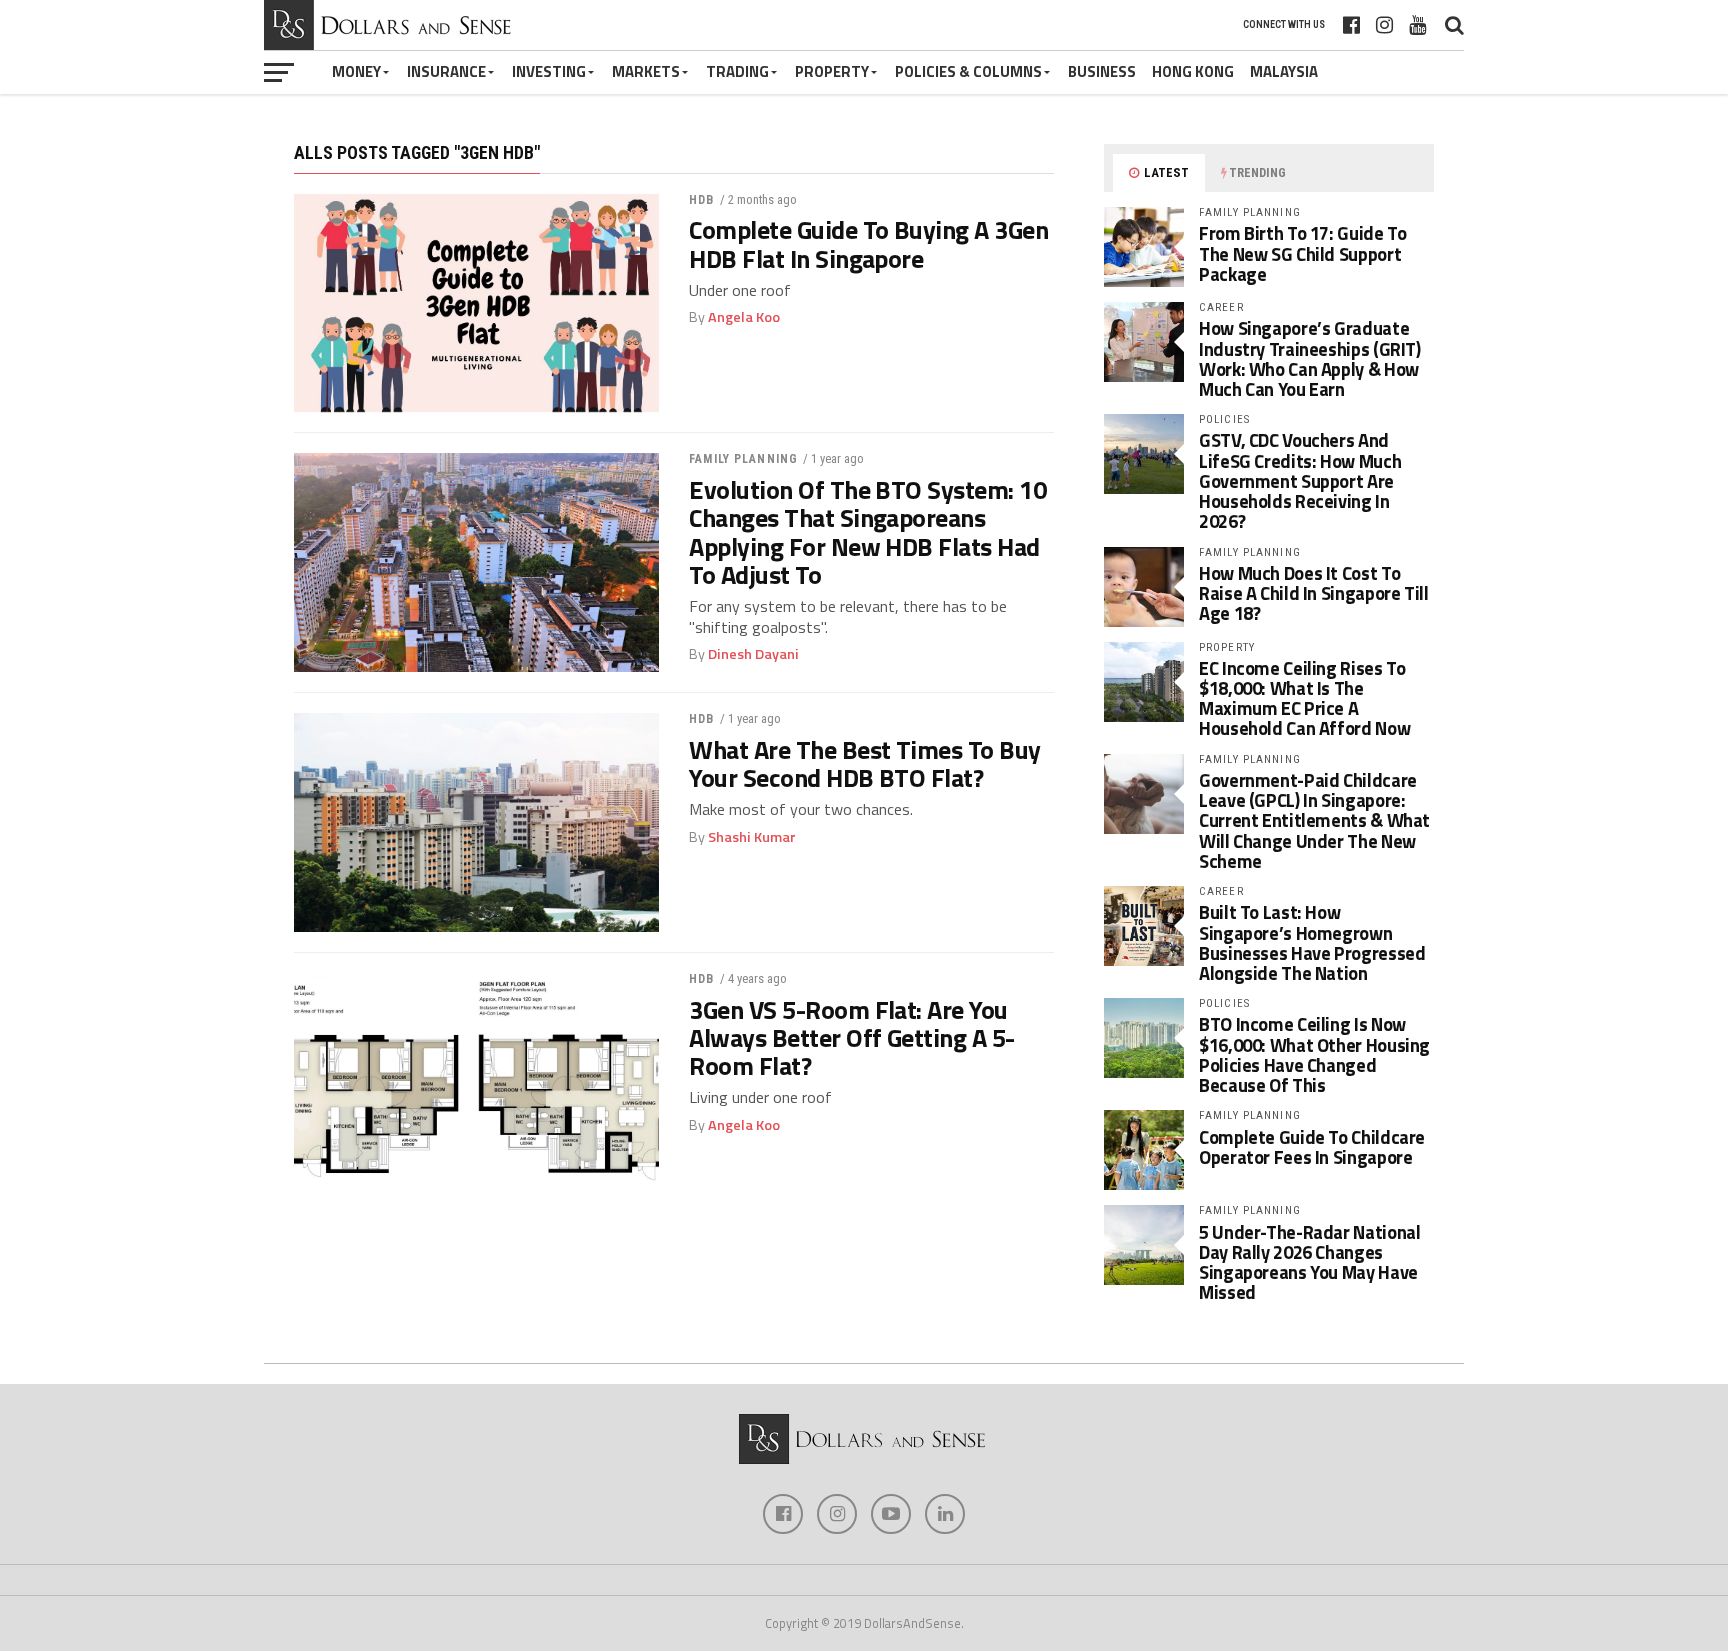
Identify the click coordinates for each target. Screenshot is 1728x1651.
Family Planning (743, 459)
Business (1102, 71)
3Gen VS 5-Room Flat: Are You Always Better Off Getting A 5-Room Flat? (852, 1038)
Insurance (446, 71)
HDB (701, 200)
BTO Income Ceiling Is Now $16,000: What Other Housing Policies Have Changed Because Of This (1314, 1054)
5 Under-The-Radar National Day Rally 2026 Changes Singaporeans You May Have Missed (1309, 1262)
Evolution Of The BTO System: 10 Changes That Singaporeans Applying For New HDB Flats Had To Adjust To (867, 532)
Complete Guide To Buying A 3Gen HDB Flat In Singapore (868, 244)
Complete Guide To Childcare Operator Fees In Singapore (1312, 1147)
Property (832, 71)
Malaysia (1284, 71)
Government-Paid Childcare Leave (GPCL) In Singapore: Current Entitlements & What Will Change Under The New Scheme (1314, 820)
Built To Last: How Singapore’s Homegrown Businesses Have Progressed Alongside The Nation (1312, 942)
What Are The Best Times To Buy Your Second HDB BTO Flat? (865, 764)
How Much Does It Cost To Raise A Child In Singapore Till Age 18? (1314, 593)
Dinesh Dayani (753, 654)
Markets (646, 71)
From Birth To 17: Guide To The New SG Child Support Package (1302, 253)
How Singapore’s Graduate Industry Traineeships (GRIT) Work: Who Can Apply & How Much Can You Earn (1310, 358)
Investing (549, 71)
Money (356, 71)
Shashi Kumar (752, 837)
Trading (737, 71)
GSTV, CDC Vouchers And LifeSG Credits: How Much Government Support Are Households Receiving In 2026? (1300, 480)
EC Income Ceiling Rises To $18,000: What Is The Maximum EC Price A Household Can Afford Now (1304, 698)
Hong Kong (1193, 71)
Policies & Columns (968, 71)
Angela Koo (744, 317)
